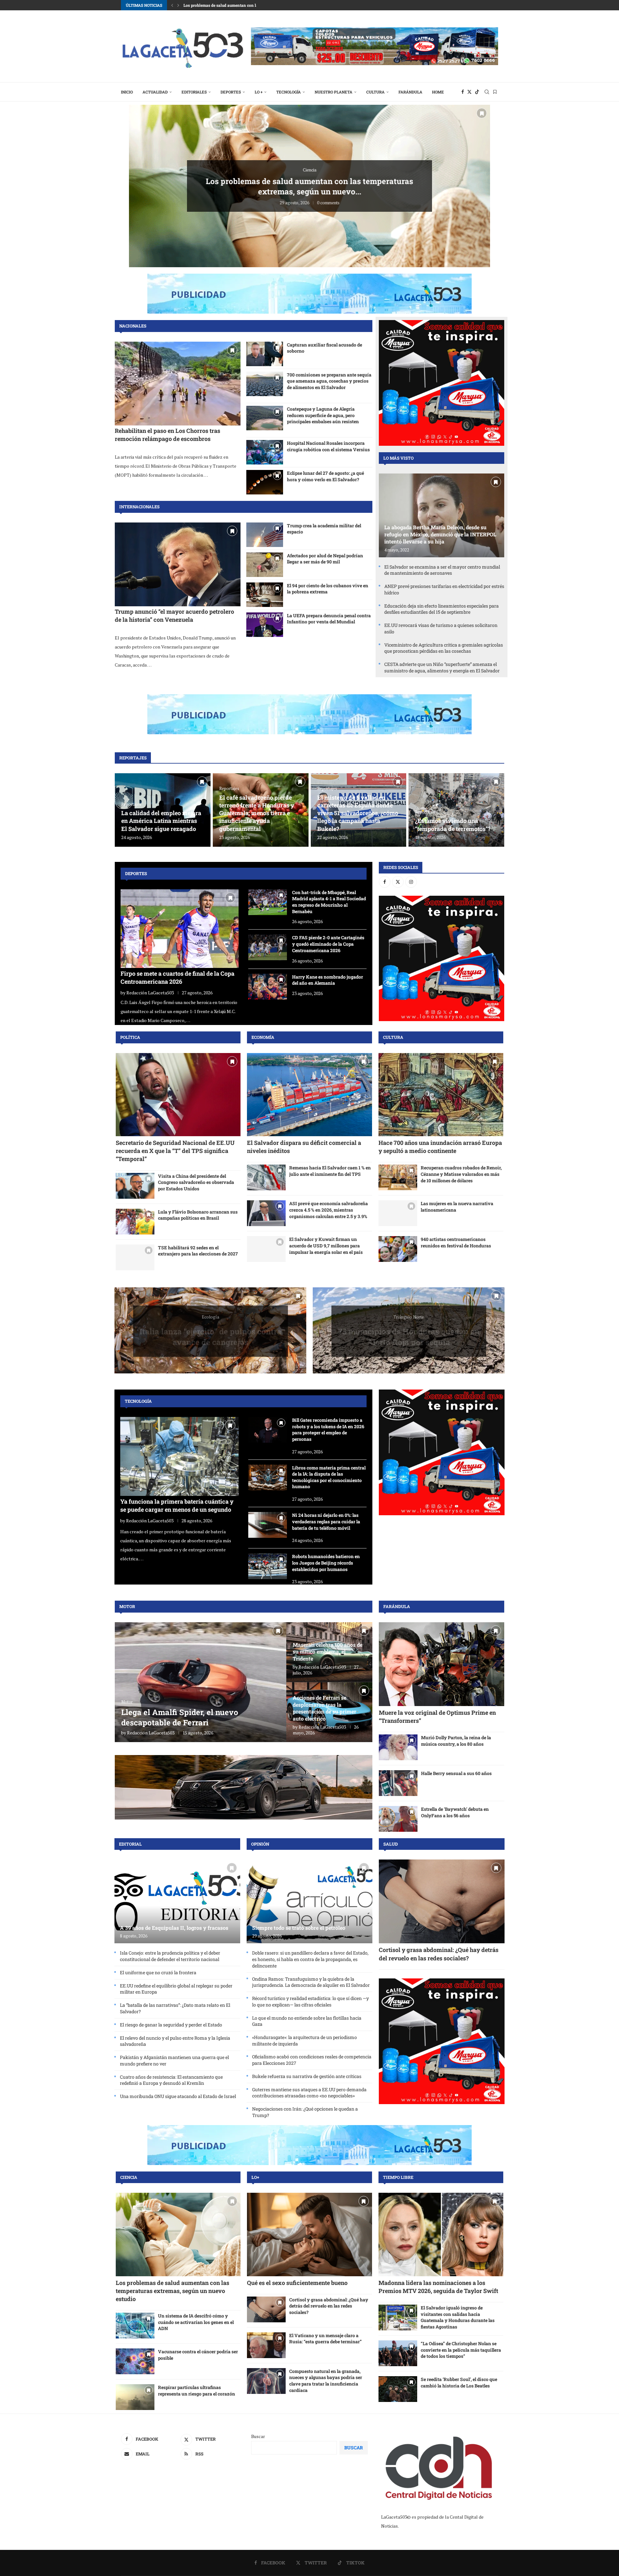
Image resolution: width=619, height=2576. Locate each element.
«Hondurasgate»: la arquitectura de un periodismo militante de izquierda (305, 2040)
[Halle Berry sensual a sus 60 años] (398, 1783)
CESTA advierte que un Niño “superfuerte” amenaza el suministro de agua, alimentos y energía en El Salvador (442, 667)
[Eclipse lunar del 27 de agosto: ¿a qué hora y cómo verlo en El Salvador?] (265, 482)
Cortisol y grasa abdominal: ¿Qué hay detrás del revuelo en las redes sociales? (439, 1954)
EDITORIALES (194, 92)
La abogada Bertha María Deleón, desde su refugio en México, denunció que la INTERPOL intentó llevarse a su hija (440, 534)
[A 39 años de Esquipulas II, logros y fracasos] (177, 1901)
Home (438, 92)
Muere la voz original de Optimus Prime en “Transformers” (437, 1717)
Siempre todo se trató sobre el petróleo (309, 186)
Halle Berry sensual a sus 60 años (456, 1773)
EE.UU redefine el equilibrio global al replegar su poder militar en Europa (176, 1989)
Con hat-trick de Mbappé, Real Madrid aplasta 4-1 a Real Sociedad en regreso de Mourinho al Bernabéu (329, 902)
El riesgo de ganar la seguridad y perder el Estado (171, 2025)
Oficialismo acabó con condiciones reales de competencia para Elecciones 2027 (312, 2060)
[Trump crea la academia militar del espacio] (265, 535)
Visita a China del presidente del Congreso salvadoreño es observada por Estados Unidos (196, 1182)
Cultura (375, 92)
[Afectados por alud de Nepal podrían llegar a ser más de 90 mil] (265, 565)
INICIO (127, 92)
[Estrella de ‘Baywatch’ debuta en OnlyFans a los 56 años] (398, 1819)
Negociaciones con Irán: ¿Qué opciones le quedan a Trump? (305, 2112)
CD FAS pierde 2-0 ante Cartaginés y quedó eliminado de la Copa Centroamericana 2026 (328, 944)
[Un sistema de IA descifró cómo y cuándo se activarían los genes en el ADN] (135, 2326)
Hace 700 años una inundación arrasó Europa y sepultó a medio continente (440, 1147)
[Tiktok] (477, 92)
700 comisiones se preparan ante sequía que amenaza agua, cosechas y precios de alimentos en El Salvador (329, 381)
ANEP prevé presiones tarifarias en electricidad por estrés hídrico (444, 589)
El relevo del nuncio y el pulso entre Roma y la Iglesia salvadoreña (175, 2041)
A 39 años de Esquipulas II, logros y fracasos (174, 1928)
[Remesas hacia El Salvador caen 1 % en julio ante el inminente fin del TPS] (266, 1177)
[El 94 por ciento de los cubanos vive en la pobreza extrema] (265, 595)
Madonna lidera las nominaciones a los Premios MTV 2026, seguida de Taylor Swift (438, 2287)
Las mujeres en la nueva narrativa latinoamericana (457, 1207)
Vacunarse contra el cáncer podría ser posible (198, 2355)
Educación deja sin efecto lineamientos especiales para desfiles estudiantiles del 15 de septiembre (442, 609)
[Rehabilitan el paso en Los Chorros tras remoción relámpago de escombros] (178, 384)
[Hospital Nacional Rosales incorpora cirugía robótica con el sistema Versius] (265, 452)
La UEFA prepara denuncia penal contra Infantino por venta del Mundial (329, 619)
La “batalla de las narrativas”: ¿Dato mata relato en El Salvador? (175, 2008)
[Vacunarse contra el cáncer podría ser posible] (135, 2361)
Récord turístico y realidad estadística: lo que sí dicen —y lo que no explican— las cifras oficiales (310, 2001)
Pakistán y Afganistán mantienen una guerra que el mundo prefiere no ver (174, 2060)
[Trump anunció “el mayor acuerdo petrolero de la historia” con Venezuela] (178, 564)
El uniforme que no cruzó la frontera (158, 1972)
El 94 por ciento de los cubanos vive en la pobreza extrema (328, 589)
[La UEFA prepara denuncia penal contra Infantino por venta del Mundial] (265, 625)
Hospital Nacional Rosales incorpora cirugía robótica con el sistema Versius (328, 446)
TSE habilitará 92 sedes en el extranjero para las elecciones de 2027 (198, 1251)
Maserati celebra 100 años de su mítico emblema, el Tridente (328, 1652)
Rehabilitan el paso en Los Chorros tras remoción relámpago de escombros (167, 435)
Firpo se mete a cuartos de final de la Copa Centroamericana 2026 (177, 977)
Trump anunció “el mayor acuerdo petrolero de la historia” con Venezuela (174, 615)
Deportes (231, 92)
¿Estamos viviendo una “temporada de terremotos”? (453, 825)
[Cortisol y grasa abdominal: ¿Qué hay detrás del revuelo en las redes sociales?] (442, 1901)
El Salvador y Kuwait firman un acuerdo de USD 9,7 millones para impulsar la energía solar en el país (326, 1245)
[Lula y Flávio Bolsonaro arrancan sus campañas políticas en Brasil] (135, 1222)
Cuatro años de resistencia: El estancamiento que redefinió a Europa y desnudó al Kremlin (171, 2080)
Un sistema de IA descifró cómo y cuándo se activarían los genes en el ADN (196, 2322)
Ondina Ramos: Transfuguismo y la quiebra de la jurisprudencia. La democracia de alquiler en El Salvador (311, 1982)
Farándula (410, 92)
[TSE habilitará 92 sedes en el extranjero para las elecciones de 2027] (135, 1257)
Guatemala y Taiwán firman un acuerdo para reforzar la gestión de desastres (409, 1331)
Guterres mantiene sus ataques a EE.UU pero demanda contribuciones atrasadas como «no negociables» (309, 2093)
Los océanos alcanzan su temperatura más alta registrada (211, 1331)
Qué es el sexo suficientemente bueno (297, 2283)
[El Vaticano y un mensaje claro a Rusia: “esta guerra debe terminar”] (266, 2345)
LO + (259, 92)
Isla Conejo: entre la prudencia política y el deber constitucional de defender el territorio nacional (170, 1956)
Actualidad (155, 92)
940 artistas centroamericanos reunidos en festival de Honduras (456, 1242)
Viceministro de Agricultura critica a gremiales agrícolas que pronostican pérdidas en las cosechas (444, 648)
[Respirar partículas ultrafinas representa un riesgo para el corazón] (135, 2397)
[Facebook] (463, 92)
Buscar (258, 2436)
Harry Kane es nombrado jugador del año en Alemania (328, 980)
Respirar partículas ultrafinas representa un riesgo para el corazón (197, 2391)
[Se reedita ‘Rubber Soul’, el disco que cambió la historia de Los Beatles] (398, 2389)
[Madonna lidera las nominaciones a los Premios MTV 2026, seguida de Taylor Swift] (441, 2234)
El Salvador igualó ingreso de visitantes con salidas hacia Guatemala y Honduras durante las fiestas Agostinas (458, 2317)
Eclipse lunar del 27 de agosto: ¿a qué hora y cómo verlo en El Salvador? (325, 476)
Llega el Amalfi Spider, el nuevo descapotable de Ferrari (180, 1717)
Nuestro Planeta (334, 92)
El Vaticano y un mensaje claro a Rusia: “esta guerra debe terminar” (325, 2339)
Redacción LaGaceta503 (150, 993)
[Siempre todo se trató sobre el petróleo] (309, 1901)
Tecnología (289, 92)
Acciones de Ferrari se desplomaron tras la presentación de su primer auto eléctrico (324, 1708)
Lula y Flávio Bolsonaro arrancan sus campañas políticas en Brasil (198, 1215)
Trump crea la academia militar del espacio (324, 529)
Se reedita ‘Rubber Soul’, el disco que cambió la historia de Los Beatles (459, 2382)
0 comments (328, 197)
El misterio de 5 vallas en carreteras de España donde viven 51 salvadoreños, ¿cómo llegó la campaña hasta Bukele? (358, 813)
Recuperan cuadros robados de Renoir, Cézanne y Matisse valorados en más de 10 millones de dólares (461, 1174)
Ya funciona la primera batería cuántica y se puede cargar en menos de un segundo (177, 1505)
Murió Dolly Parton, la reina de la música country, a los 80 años (456, 1741)
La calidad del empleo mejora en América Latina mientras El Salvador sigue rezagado (161, 821)
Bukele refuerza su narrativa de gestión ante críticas (307, 2076)
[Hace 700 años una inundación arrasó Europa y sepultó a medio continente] (441, 1095)
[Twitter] (469, 92)
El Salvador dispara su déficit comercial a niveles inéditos (236, 5)
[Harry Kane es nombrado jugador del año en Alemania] (268, 987)
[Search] (487, 92)
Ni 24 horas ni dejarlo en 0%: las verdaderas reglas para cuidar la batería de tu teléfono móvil (326, 1521)
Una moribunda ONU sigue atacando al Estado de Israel (178, 2096)
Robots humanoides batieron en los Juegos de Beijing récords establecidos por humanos (326, 1563)
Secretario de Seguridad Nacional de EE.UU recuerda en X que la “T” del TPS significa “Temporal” (175, 1151)
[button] (172, 5)
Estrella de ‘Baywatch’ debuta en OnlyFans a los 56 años (455, 1812)
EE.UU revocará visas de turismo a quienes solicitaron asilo (441, 628)
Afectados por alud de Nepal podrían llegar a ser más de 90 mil (325, 559)
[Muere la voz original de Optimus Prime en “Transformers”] (442, 1664)
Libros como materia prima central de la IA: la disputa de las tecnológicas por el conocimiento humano (329, 1477)
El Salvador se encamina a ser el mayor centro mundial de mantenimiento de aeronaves (442, 570)
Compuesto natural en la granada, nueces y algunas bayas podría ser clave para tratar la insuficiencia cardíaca (326, 2381)
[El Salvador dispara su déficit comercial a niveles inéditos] (309, 1095)
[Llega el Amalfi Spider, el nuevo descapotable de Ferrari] (201, 1682)
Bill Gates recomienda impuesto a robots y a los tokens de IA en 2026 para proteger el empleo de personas (328, 1429)
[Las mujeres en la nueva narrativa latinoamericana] (398, 1213)
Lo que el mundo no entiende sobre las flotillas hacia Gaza (307, 2021)
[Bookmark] (495, 92)
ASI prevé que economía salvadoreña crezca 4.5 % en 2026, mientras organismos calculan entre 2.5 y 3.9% (329, 1210)
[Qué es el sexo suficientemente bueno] (309, 2234)
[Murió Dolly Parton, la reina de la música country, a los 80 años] (398, 1747)
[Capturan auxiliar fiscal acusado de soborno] (265, 354)
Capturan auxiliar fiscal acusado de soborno (324, 348)
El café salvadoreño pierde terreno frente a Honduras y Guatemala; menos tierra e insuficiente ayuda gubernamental (257, 813)
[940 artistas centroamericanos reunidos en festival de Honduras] (398, 1249)
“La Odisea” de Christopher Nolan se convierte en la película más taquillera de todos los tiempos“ (461, 2350)
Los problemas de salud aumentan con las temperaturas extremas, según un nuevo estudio (172, 2291)
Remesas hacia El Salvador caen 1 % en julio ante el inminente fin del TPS (330, 1171)
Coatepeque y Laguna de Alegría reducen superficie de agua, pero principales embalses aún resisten (323, 415)
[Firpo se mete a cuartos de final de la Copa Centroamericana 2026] (180, 929)
